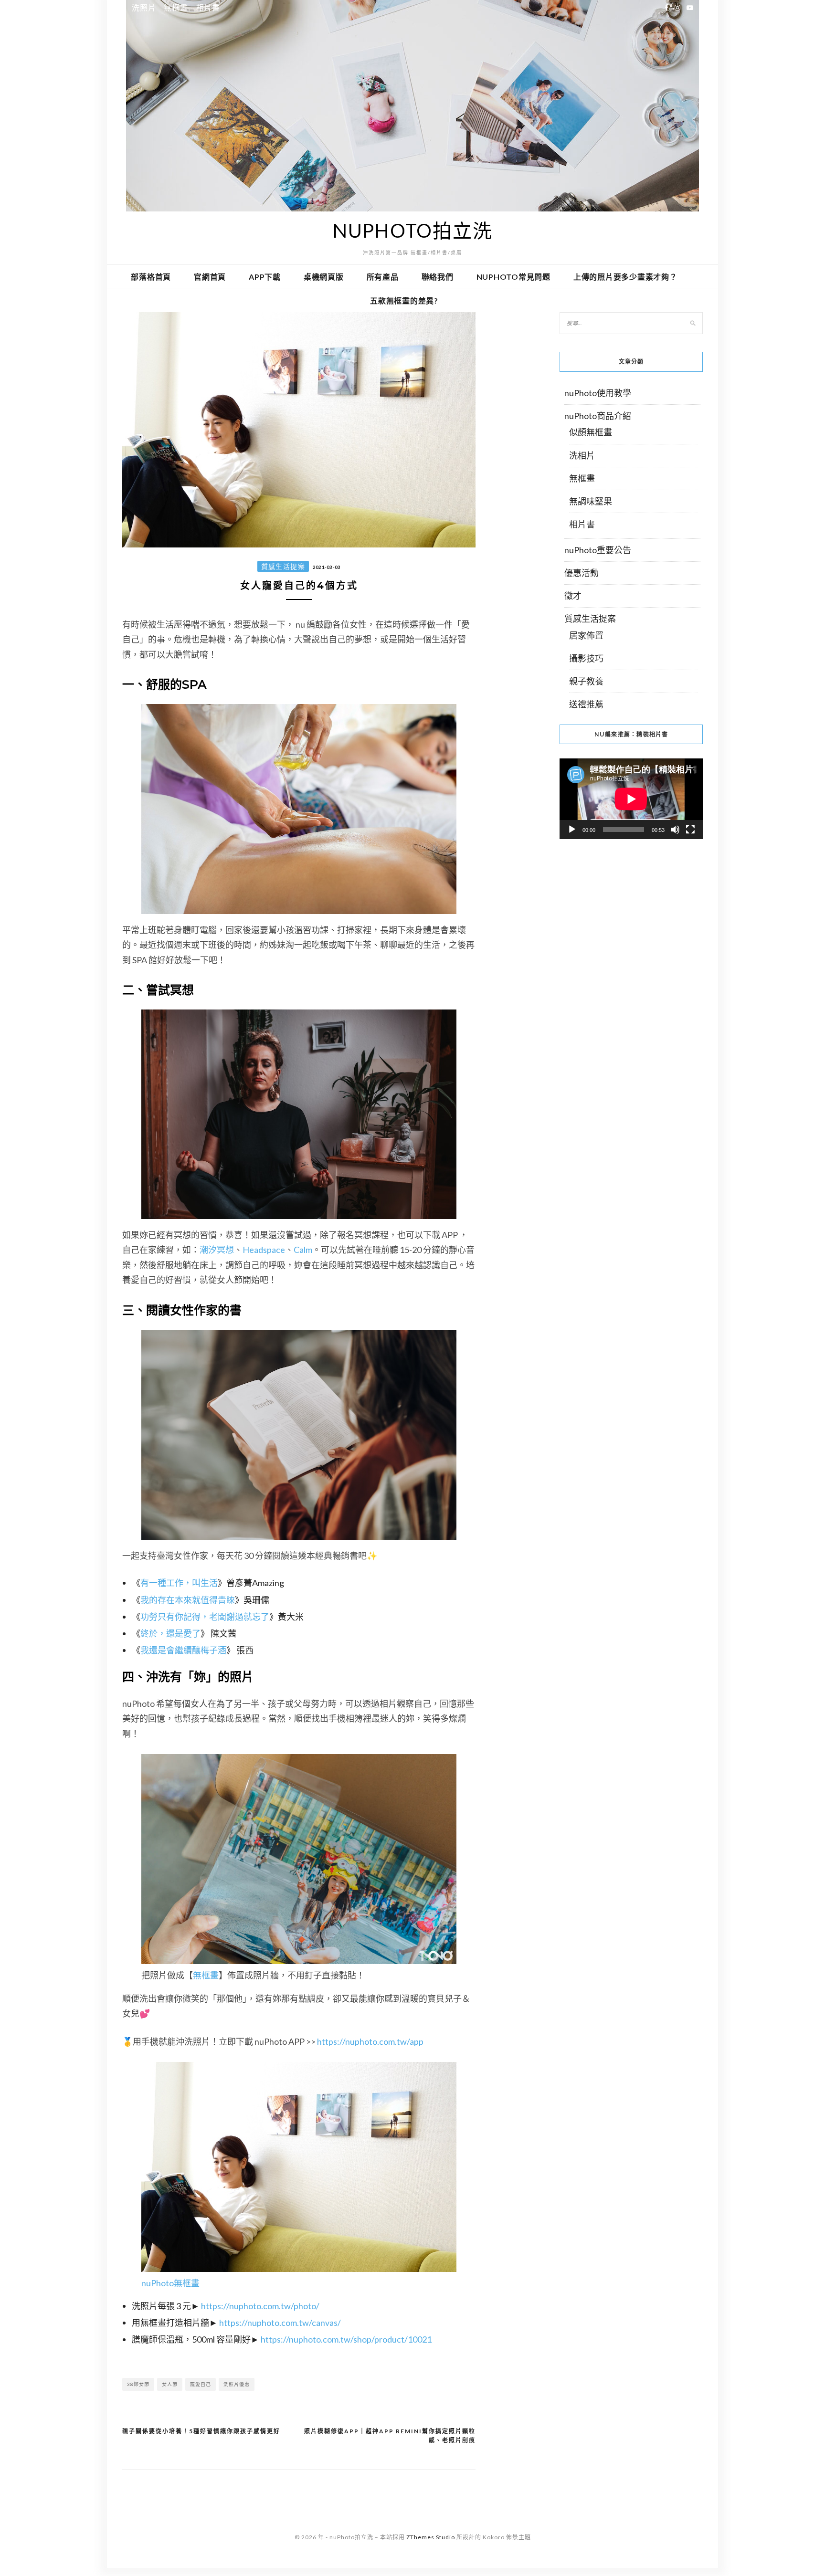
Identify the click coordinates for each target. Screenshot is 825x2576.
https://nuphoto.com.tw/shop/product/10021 (346, 2339)
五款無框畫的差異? (404, 300)
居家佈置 (586, 635)
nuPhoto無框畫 (170, 2283)
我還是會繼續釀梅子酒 (183, 1650)
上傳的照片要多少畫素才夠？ (625, 277)
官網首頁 (210, 277)
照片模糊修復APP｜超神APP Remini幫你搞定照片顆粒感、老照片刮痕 (390, 2436)
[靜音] (675, 830)
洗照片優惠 (237, 2384)
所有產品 (383, 277)
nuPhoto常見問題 (513, 277)
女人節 (170, 2384)
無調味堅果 (591, 501)
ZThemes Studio (431, 2537)
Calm (303, 1250)
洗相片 (582, 455)
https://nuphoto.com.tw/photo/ (260, 2306)
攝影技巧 (586, 658)
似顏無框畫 (591, 432)
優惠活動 (582, 573)
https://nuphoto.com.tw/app (370, 2041)
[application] (631, 799)
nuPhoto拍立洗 (413, 231)
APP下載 (265, 277)
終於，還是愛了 (170, 1633)
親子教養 (586, 681)
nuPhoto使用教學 (598, 393)
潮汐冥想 (217, 1250)
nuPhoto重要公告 (598, 550)
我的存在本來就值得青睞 (188, 1600)
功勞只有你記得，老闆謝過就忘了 (205, 1617)
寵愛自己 (201, 2384)
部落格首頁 (151, 277)
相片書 (208, 7)
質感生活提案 (283, 566)
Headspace (264, 1250)
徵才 (573, 596)
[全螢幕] (690, 830)
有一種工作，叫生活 (179, 1583)
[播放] (572, 830)
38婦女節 (138, 2384)
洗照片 (144, 7)
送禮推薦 (586, 704)
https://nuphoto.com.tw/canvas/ (280, 2323)
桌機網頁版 (324, 277)
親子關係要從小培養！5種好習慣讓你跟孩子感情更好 (201, 2431)
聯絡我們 (438, 277)
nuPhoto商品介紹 (598, 416)
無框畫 (176, 7)
